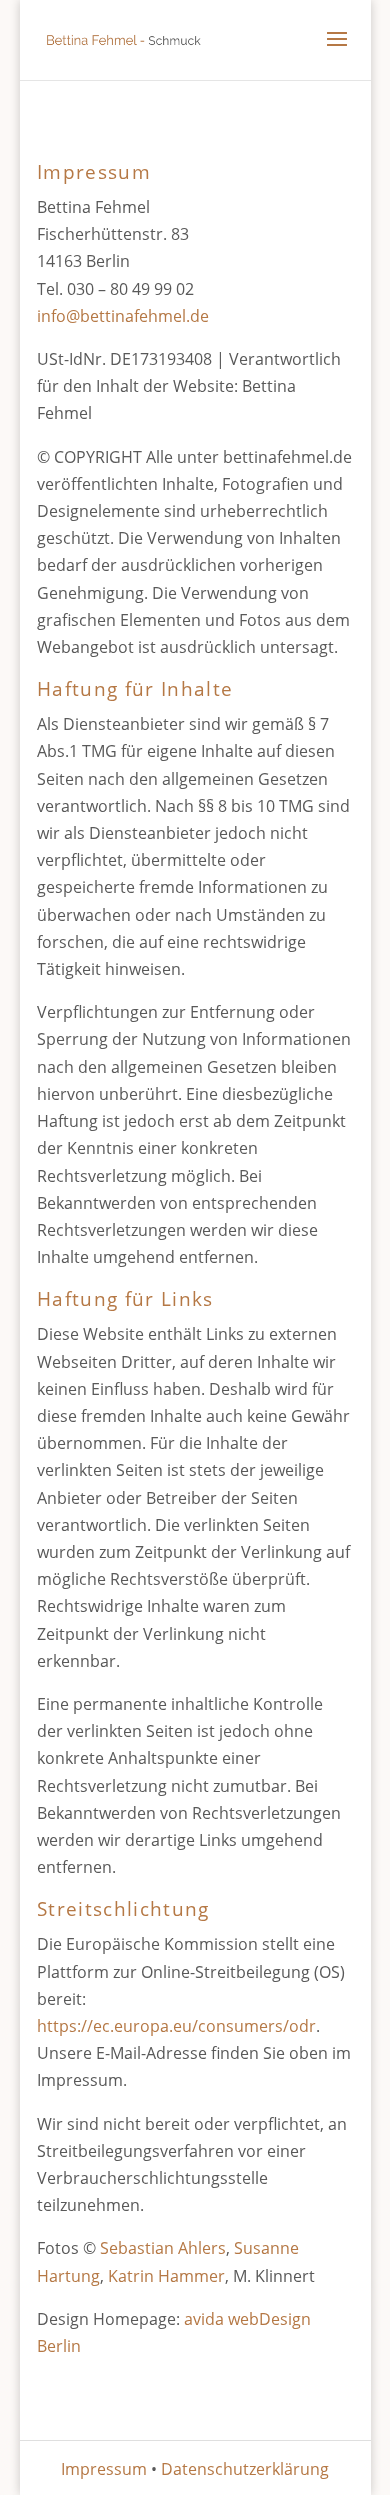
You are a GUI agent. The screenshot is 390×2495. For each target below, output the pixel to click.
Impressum (104, 2469)
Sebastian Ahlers (163, 2248)
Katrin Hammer (166, 2276)
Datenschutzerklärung (245, 2469)
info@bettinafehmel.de (123, 316)
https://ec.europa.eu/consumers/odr (176, 2026)
